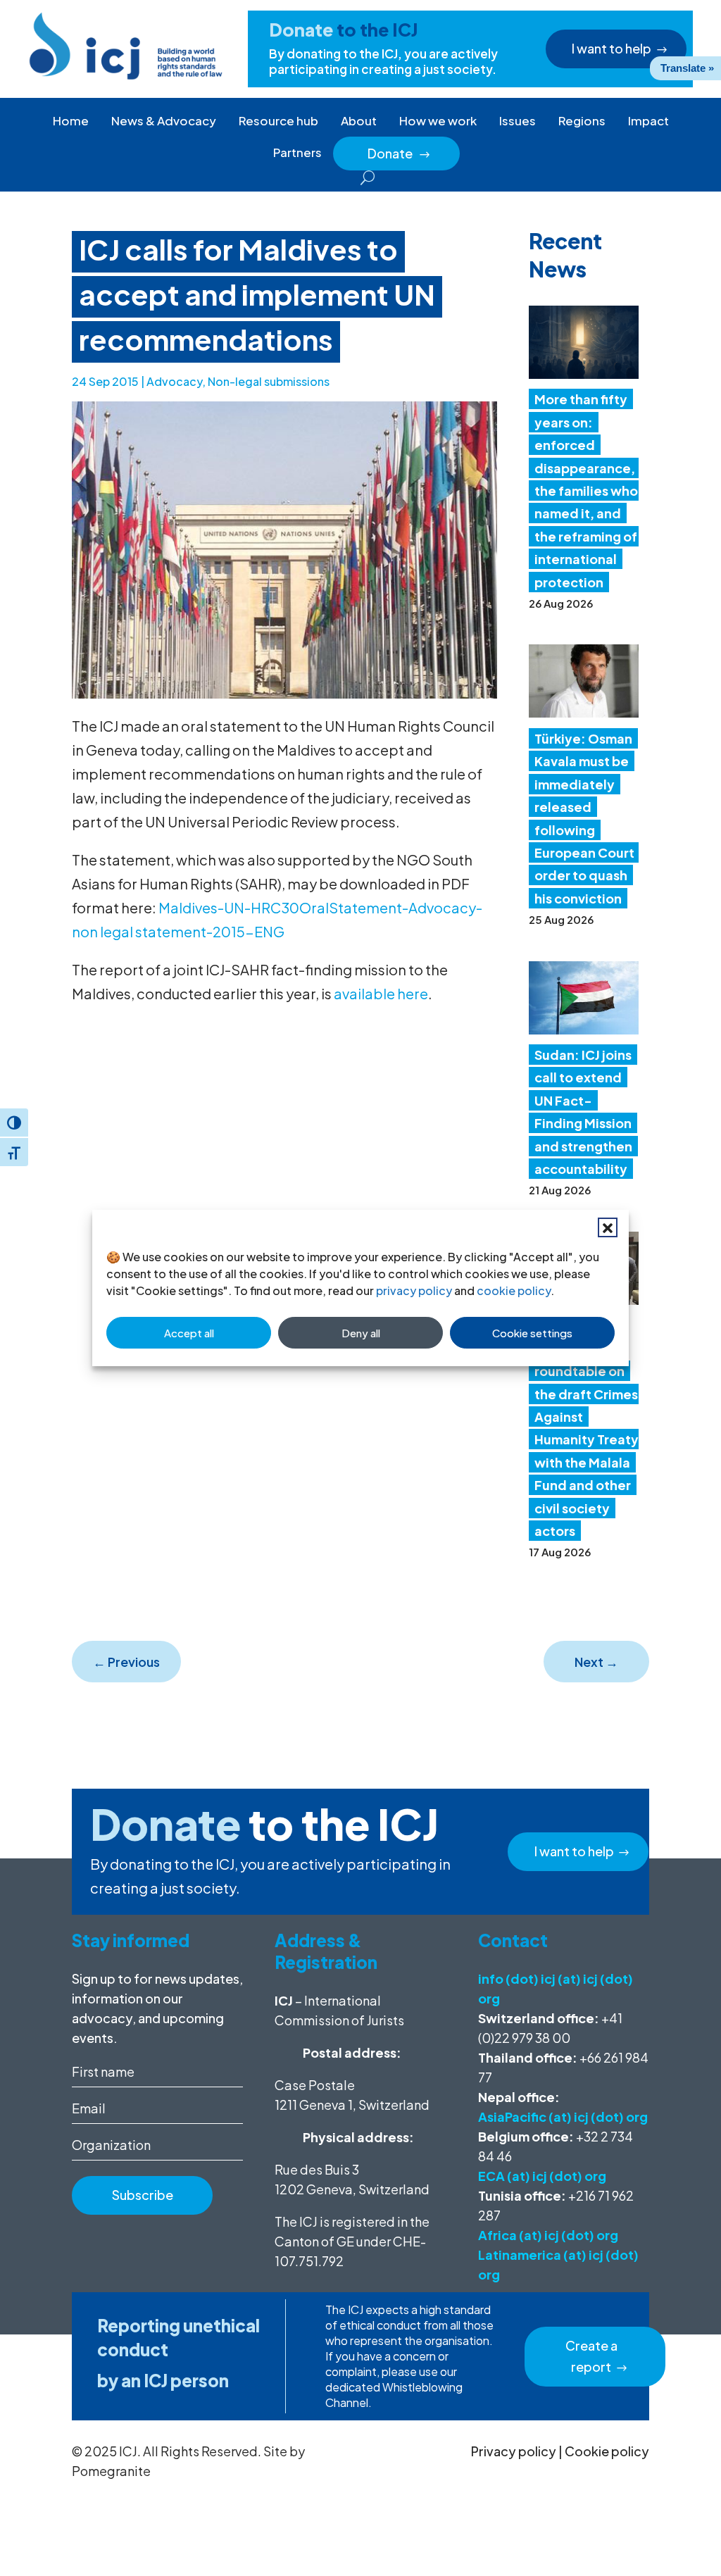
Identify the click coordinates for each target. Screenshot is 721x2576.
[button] (608, 1227)
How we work (438, 120)
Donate (399, 153)
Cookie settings (532, 1333)
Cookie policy (607, 2451)
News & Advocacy (164, 120)
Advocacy (174, 381)
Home (71, 120)
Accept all (189, 1333)
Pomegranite (111, 2471)
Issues (518, 120)
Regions (582, 120)
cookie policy (514, 1290)
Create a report (591, 2356)
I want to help (612, 48)
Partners (297, 152)
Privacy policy (514, 2451)
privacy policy (414, 1290)
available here (381, 993)
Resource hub (278, 120)
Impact (648, 120)
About (359, 120)
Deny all (361, 1333)
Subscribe (143, 2195)
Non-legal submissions (269, 381)
